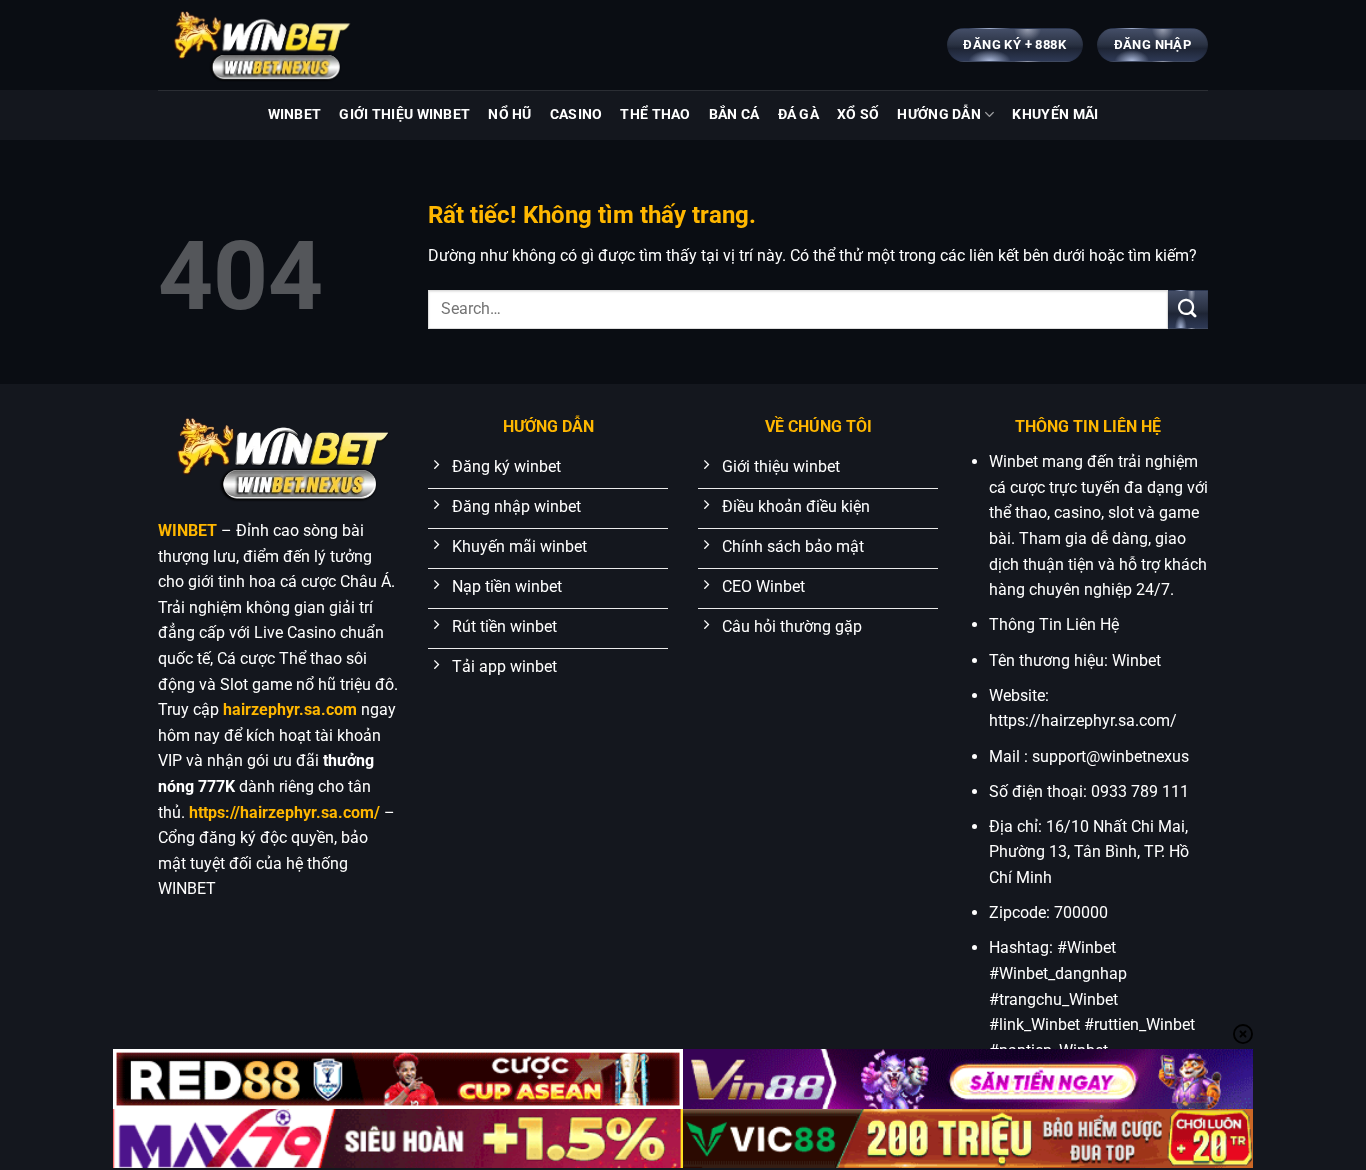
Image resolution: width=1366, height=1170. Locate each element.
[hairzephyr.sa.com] (258, 45)
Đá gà (798, 114)
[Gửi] (1188, 309)
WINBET (295, 114)
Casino (576, 114)
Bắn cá (734, 114)
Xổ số (858, 114)
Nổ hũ (509, 114)
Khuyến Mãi (1055, 114)
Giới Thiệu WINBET (404, 114)
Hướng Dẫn (939, 114)
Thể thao (655, 114)
